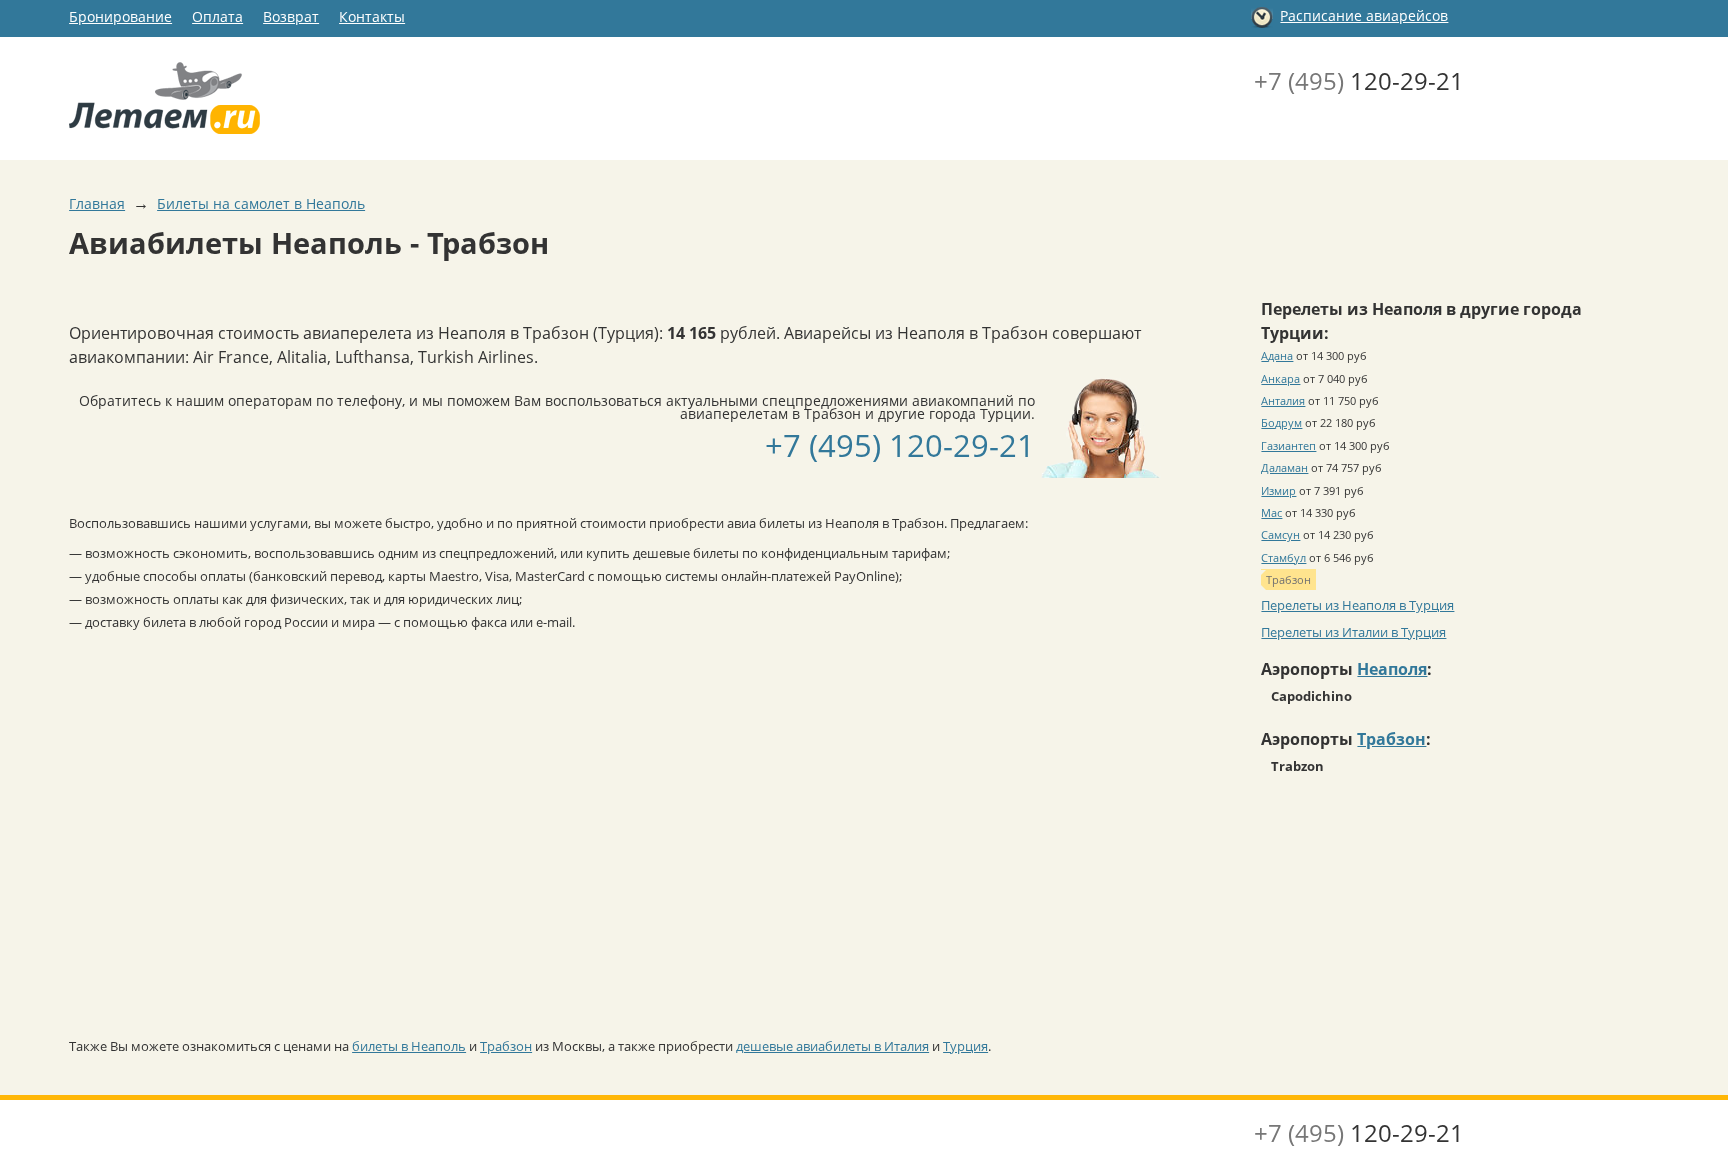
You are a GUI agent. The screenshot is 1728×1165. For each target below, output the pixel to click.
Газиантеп (1288, 445)
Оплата (217, 16)
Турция (965, 1046)
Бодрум (1281, 422)
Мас (1271, 512)
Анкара (1280, 378)
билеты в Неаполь (409, 1046)
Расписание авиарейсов (1364, 15)
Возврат (291, 16)
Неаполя (1392, 669)
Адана (1277, 355)
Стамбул (1283, 557)
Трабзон (506, 1046)
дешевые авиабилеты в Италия (832, 1046)
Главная (97, 203)
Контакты (372, 16)
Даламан (1284, 467)
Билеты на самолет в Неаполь (261, 203)
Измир (1278, 490)
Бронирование (120, 16)
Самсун (1280, 534)
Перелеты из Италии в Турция (1353, 632)
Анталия (1283, 400)
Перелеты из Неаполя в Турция (1357, 605)
